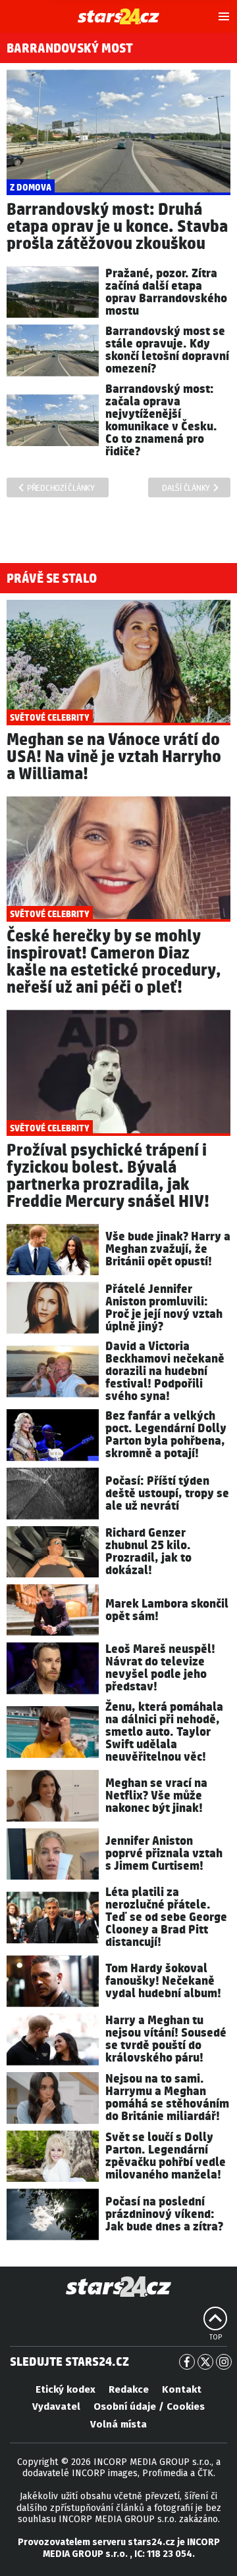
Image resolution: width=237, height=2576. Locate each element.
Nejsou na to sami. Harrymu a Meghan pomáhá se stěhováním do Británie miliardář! (167, 2098)
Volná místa (118, 2424)
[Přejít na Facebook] (187, 2362)
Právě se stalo (52, 579)
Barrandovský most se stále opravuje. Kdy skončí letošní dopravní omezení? (167, 350)
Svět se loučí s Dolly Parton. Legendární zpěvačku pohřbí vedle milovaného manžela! (166, 2156)
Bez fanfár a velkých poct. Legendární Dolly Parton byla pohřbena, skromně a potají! (166, 1435)
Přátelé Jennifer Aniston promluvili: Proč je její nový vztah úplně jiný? (164, 1308)
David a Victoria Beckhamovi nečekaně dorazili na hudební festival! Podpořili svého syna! (165, 1371)
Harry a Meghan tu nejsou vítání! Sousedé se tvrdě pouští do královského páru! (166, 2039)
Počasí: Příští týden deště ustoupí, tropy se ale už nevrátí (167, 1494)
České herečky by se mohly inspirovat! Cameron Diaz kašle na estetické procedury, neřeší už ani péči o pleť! (114, 962)
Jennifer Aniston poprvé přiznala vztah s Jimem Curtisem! (164, 1854)
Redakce (129, 2389)
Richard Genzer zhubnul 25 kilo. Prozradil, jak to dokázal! (148, 1552)
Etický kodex (66, 2389)
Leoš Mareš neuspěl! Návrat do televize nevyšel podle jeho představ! (160, 1668)
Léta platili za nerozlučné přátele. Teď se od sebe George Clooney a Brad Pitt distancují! (166, 1917)
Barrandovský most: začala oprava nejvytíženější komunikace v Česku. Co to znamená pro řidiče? (161, 420)
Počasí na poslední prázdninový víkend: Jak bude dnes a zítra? (164, 2214)
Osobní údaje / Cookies (149, 2407)
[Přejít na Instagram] (224, 2362)
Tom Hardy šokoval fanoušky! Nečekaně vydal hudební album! (163, 1981)
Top (216, 2338)
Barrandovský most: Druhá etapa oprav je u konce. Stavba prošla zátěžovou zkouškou (117, 227)
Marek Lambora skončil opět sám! (167, 1610)
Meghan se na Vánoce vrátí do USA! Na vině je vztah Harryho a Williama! (114, 757)
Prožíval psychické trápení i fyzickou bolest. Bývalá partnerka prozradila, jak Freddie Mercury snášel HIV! (108, 1176)
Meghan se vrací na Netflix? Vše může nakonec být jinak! (156, 1796)
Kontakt (182, 2389)
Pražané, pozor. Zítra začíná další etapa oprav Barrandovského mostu (166, 292)
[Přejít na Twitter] (205, 2362)
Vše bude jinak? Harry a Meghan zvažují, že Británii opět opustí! (168, 1249)
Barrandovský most (70, 49)
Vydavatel (56, 2407)
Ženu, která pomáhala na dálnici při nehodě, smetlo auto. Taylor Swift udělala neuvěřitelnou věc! (164, 1732)
